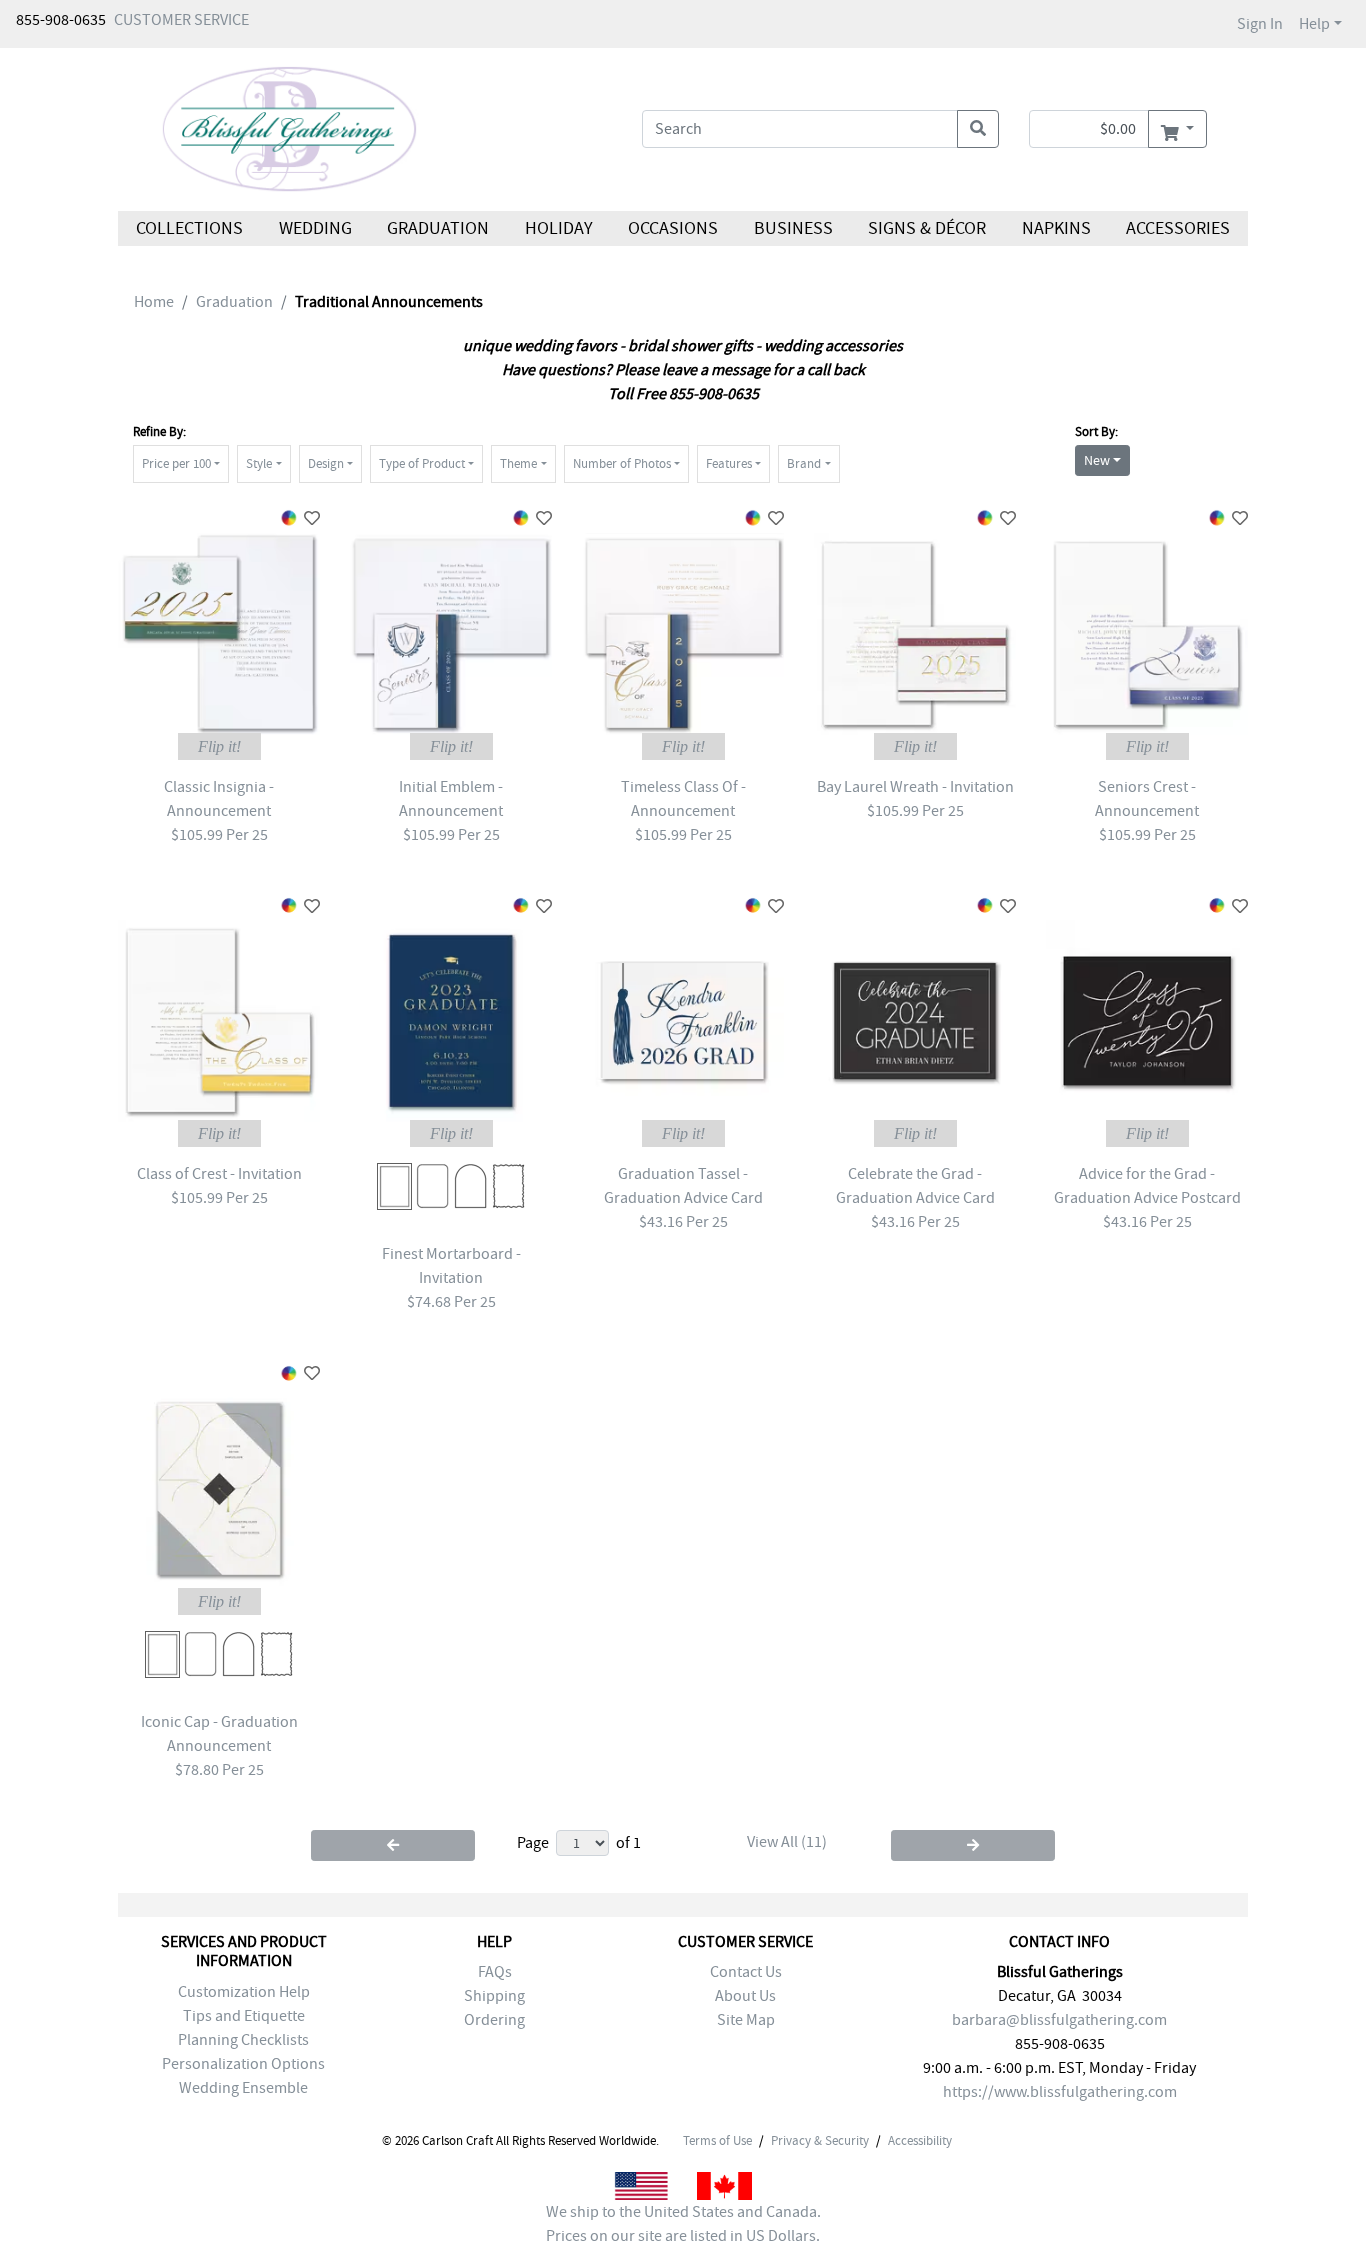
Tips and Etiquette (244, 2016)
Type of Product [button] (422, 463)
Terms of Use (717, 2141)
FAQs (495, 1972)
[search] (978, 129)
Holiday (558, 228)
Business (793, 228)
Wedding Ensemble (243, 2088)
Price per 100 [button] (176, 463)
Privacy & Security (820, 2141)
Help (1314, 24)
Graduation (438, 228)
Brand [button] (804, 463)
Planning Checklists (243, 2040)
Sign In (1260, 24)
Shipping (494, 1996)
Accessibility (920, 2141)
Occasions (673, 228)
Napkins (1056, 228)
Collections (189, 228)
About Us (745, 1996)
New (1097, 460)
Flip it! (219, 746)
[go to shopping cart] (1177, 129)
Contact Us (746, 1972)
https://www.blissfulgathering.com (1060, 2092)
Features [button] (729, 463)
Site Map (746, 2020)
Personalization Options (243, 2064)
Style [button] (259, 463)
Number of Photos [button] (622, 463)
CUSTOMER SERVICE (181, 20)
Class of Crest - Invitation (219, 1174)
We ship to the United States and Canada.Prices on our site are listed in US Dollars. (683, 2224)
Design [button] (326, 463)
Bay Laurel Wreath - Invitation (915, 787)
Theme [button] (518, 463)
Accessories (1178, 228)
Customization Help (244, 1992)
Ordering (494, 2020)
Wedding (314, 228)
